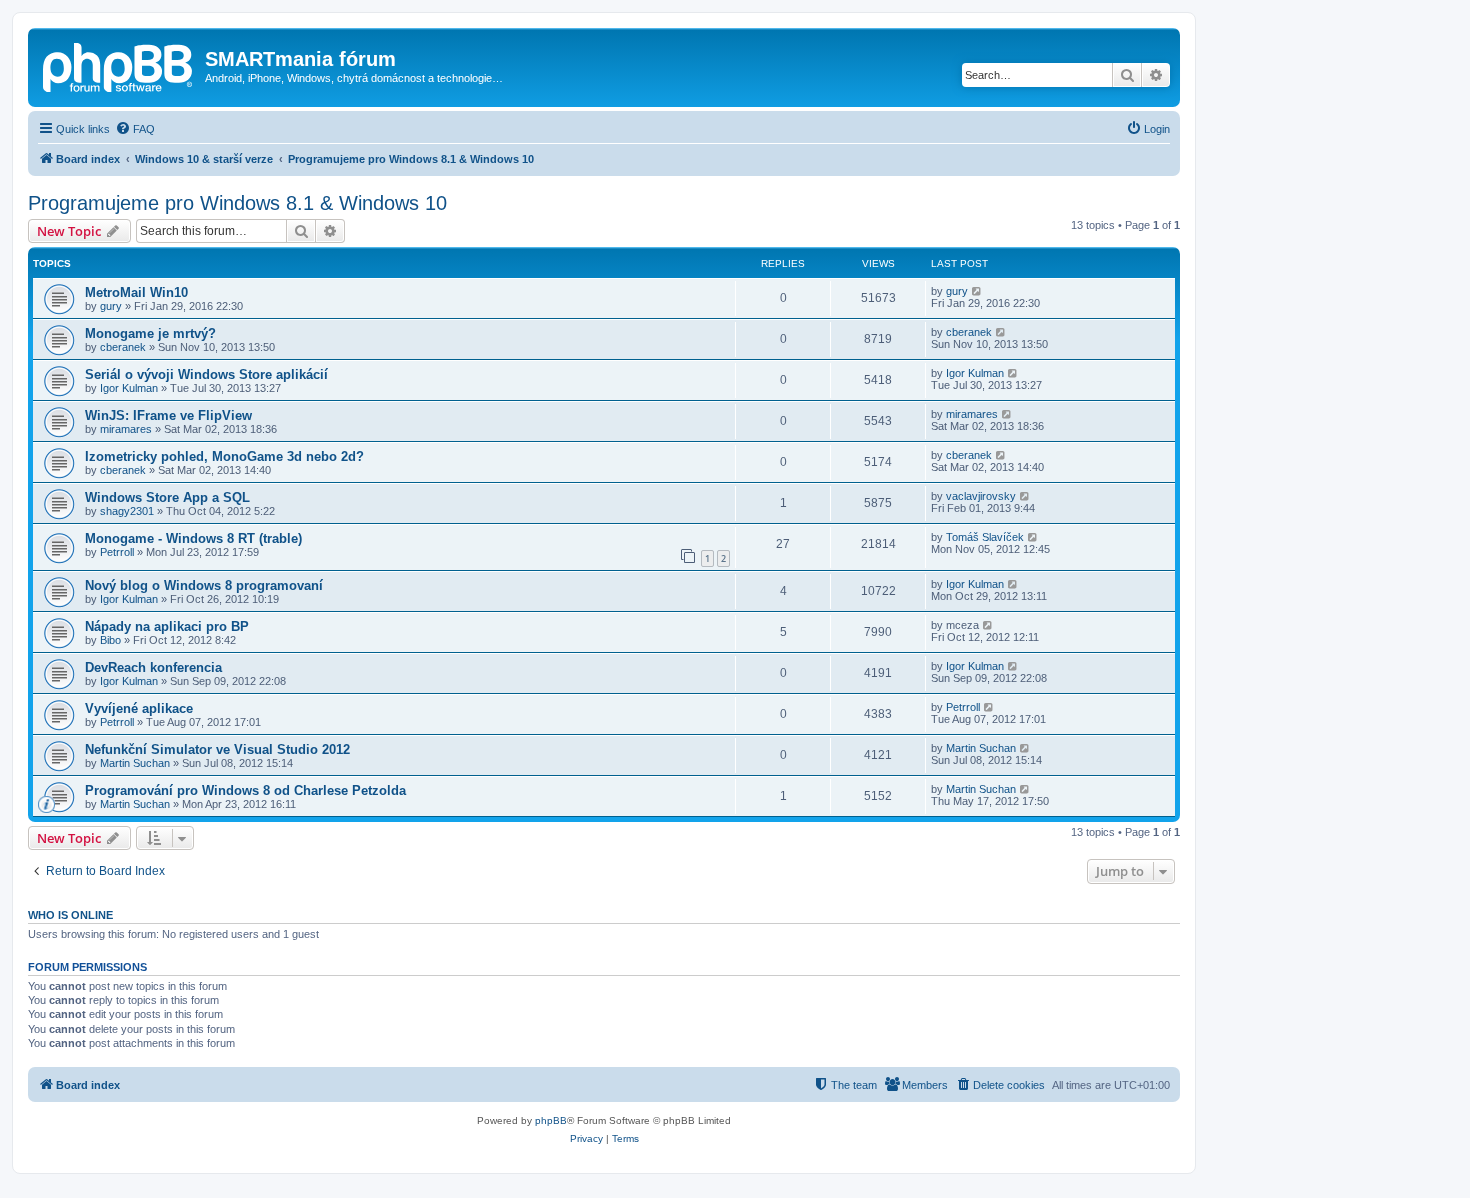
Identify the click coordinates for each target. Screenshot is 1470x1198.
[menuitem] (135, 129)
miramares (126, 429)
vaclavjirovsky (981, 496)
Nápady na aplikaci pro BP (167, 626)
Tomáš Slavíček (985, 537)
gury (111, 306)
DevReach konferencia (153, 667)
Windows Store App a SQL (167, 497)
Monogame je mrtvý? (150, 333)
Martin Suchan (135, 763)
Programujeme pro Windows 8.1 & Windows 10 (237, 203)
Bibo (110, 640)
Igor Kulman (129, 388)
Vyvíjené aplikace (139, 708)
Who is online (70, 915)
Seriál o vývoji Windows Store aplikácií (206, 374)
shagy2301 (127, 511)
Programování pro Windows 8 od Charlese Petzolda (245, 790)
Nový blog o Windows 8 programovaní (204, 585)
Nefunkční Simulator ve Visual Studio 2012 (217, 749)
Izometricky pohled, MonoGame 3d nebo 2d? (224, 456)
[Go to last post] (977, 291)
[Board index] (119, 65)
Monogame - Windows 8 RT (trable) (193, 538)
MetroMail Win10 (136, 292)
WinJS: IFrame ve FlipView (168, 415)
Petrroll (117, 552)
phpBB (551, 1120)
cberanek (123, 347)
